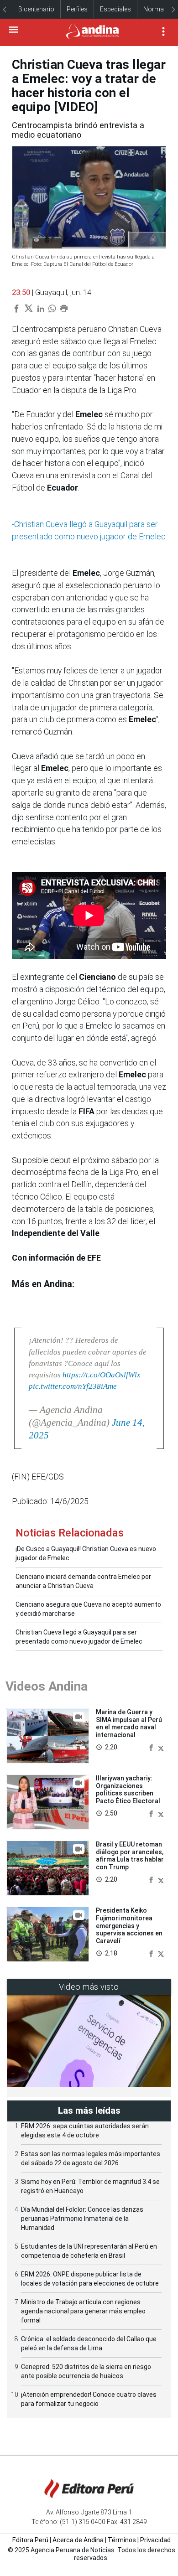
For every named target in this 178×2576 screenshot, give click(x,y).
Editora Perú (30, 2540)
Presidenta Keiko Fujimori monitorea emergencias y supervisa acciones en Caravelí (129, 1926)
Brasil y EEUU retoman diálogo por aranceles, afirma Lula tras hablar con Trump (130, 1856)
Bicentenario (36, 9)
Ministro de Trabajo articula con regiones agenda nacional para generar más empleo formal (83, 2311)
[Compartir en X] (161, 1747)
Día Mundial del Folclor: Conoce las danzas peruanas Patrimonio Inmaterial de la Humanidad (82, 2219)
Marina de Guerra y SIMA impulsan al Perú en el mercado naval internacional (129, 1723)
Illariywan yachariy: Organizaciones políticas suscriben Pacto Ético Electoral (128, 1790)
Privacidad (155, 2540)
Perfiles (77, 9)
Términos (122, 2540)
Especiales (115, 9)
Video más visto (89, 1987)
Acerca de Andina (78, 2540)
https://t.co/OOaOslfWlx (102, 1375)
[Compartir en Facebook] (152, 1747)
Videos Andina (47, 1686)
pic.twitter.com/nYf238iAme (73, 1386)
